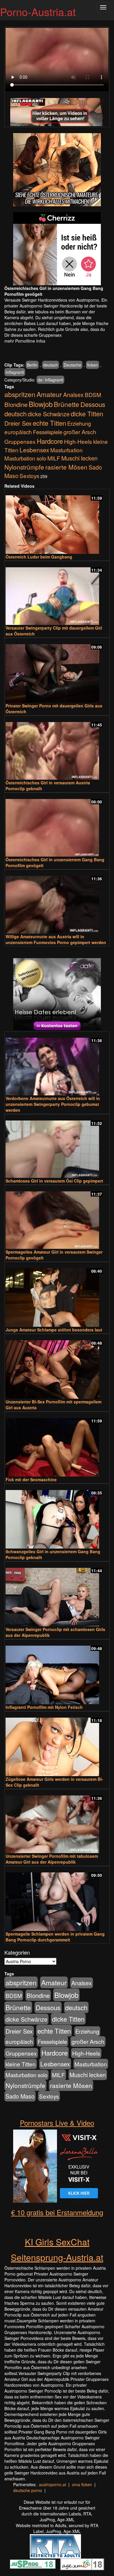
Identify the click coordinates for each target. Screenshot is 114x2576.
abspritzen (20, 394)
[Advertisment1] (57, 170)
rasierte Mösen (66, 467)
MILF (54, 458)
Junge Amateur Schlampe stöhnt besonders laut (54, 1330)
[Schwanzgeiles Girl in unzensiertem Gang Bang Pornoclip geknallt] (57, 1517)
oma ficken (82, 2484)
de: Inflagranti (50, 380)
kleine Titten (21, 2064)
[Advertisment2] (57, 249)
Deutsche (72, 365)
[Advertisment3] (57, 995)
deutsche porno (28, 2490)
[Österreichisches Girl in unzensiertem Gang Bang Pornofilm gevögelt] (57, 825)
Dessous (93, 404)
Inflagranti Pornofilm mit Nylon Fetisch (44, 1707)
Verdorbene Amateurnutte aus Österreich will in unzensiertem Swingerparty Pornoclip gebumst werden (53, 1104)
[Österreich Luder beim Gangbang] (57, 522)
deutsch (51, 365)
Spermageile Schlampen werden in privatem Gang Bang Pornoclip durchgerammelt (55, 1937)
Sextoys (29, 476)
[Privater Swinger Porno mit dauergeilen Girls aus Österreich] (57, 671)
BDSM (93, 395)
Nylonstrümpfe (24, 467)
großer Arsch (80, 432)
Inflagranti (15, 372)
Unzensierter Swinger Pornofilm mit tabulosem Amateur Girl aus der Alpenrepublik (52, 1859)
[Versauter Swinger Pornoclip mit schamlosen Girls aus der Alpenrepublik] (57, 1594)
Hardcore (50, 441)
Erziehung (79, 423)
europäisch (18, 432)
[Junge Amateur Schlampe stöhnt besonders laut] (57, 1295)
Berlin (32, 365)
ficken (93, 365)
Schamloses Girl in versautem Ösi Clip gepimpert (54, 1181)
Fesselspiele (48, 432)
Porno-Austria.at (38, 12)
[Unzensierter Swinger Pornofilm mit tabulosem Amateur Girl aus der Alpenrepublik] (57, 1822)
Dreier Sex (18, 423)
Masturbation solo (25, 458)
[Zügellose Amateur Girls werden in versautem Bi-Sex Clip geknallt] (57, 1744)
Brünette (66, 404)
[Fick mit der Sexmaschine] (57, 1445)
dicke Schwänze (49, 414)
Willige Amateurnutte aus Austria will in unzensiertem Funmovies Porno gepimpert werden (56, 939)
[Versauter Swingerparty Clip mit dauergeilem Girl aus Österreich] (57, 593)
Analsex (73, 395)
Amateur (49, 394)
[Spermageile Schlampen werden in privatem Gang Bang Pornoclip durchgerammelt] (57, 1899)
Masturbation (66, 450)
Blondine (16, 404)
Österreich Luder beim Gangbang (39, 557)
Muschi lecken (80, 458)
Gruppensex (20, 441)
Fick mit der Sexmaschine (31, 1479)
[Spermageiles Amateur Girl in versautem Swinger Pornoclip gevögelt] (57, 1217)
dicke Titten (87, 414)
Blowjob (41, 404)
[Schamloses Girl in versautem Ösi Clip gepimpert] (57, 1147)
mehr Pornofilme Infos (25, 341)
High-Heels (78, 441)
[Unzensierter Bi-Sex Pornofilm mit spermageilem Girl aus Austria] (57, 1367)
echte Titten (49, 423)
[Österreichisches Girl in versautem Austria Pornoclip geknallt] (57, 748)
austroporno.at (52, 2484)
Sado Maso (20, 2096)
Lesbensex (34, 450)
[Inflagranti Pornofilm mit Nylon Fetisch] (57, 1672)
